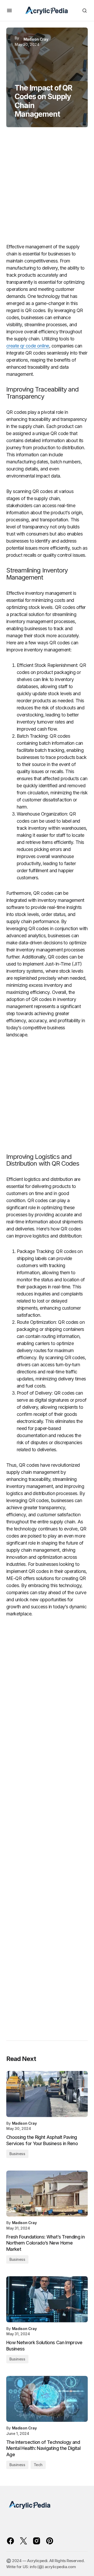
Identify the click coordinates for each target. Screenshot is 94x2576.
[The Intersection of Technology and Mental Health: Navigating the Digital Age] (47, 2399)
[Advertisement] (47, 188)
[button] (9, 10)
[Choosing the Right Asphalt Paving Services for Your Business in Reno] (47, 2094)
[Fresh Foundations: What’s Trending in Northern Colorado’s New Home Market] (47, 2194)
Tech (38, 2465)
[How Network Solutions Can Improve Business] (47, 2299)
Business (17, 2154)
